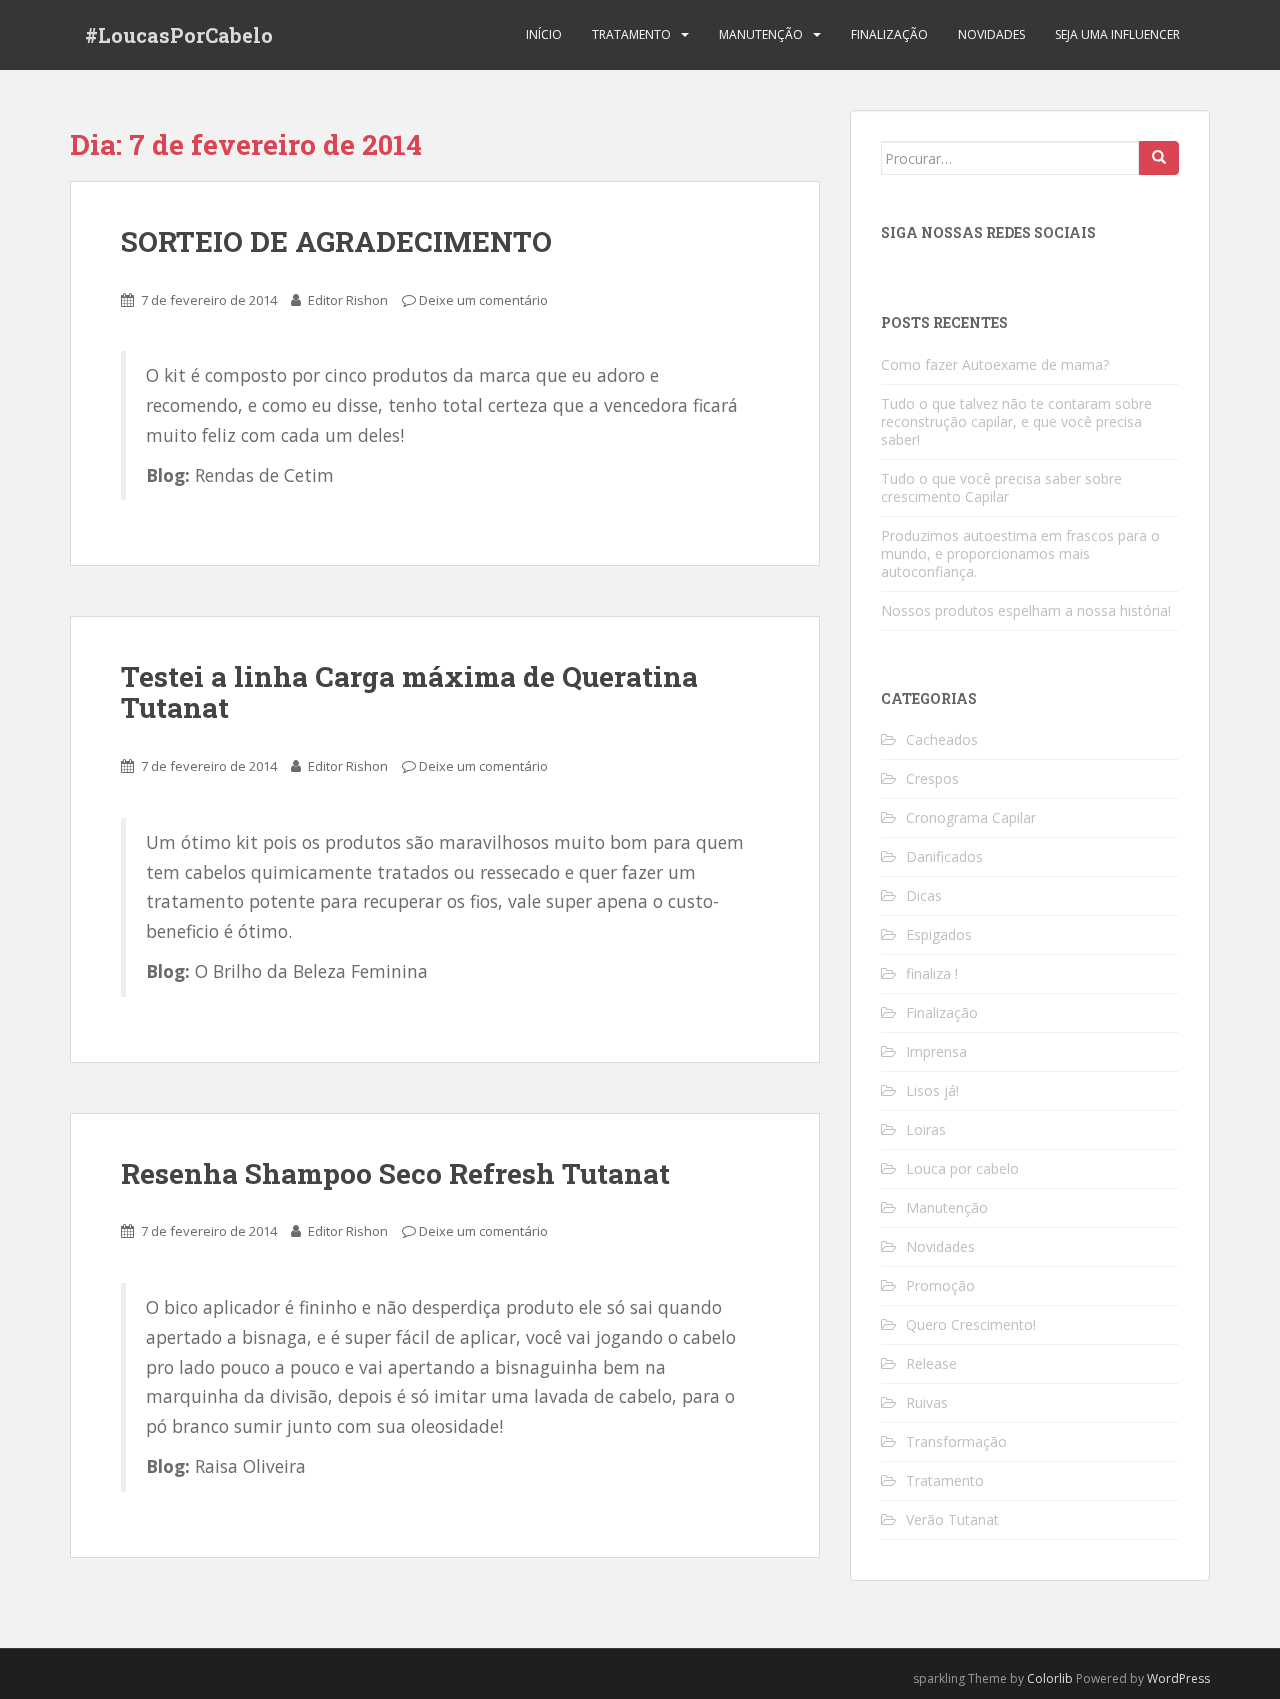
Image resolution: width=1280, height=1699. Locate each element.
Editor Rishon (348, 300)
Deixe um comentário (483, 300)
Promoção (940, 1285)
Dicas (924, 895)
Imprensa (936, 1051)
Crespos (932, 778)
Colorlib (1050, 1678)
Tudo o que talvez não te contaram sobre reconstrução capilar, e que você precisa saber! (1016, 421)
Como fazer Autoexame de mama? (995, 364)
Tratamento (631, 34)
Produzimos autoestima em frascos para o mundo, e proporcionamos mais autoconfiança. (1020, 553)
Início (544, 34)
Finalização (889, 34)
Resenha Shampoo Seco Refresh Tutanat (395, 1173)
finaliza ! (932, 973)
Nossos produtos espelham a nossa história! (1026, 610)
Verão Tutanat (952, 1519)
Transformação (956, 1441)
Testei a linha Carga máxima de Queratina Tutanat (409, 692)
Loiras (926, 1129)
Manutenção (761, 34)
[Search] (1159, 158)
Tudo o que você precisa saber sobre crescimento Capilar (1001, 487)
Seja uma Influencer (1117, 34)
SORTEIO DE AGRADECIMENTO (336, 241)
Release (931, 1363)
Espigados (939, 934)
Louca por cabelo (962, 1168)
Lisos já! (932, 1090)
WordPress (1178, 1678)
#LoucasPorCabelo (179, 35)
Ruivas (927, 1402)
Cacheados (942, 739)
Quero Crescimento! (971, 1324)
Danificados (944, 856)
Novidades (991, 34)
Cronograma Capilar (971, 817)
